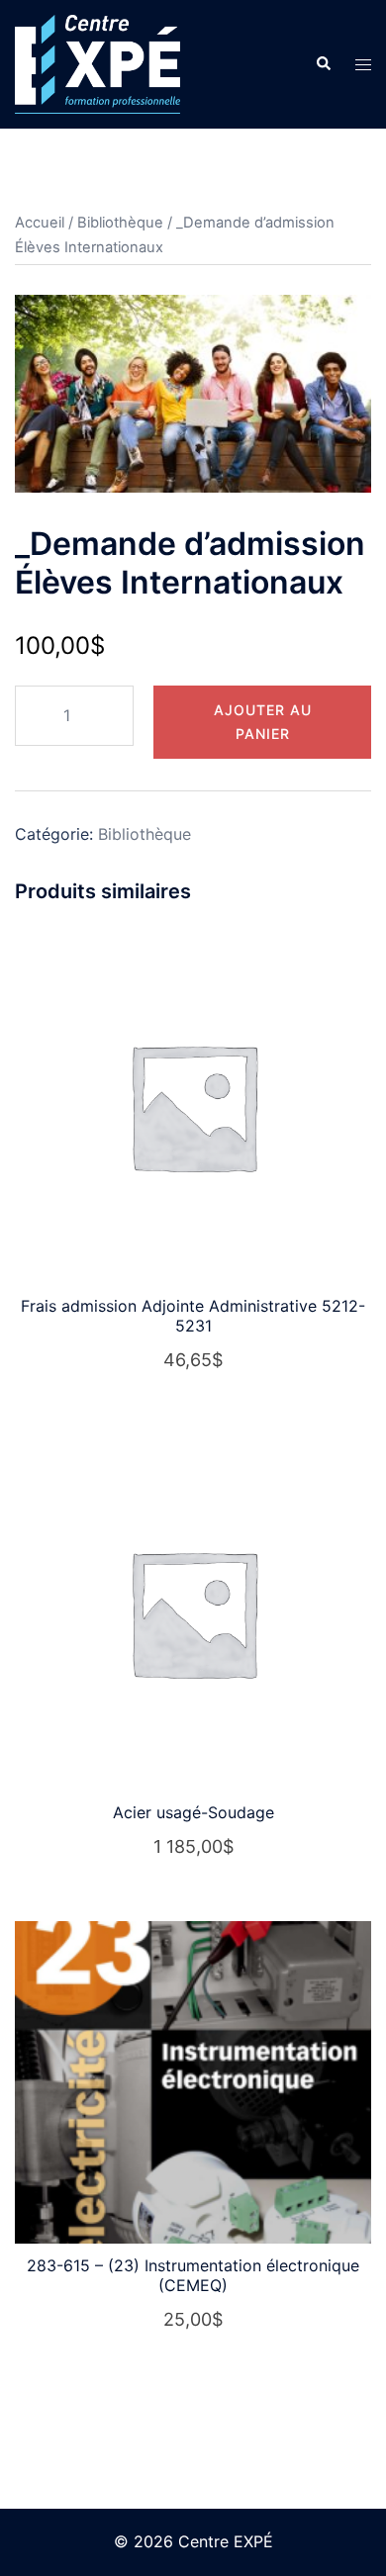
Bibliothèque (120, 223)
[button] (323, 64)
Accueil (40, 223)
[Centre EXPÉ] (97, 62)
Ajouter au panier (263, 722)
